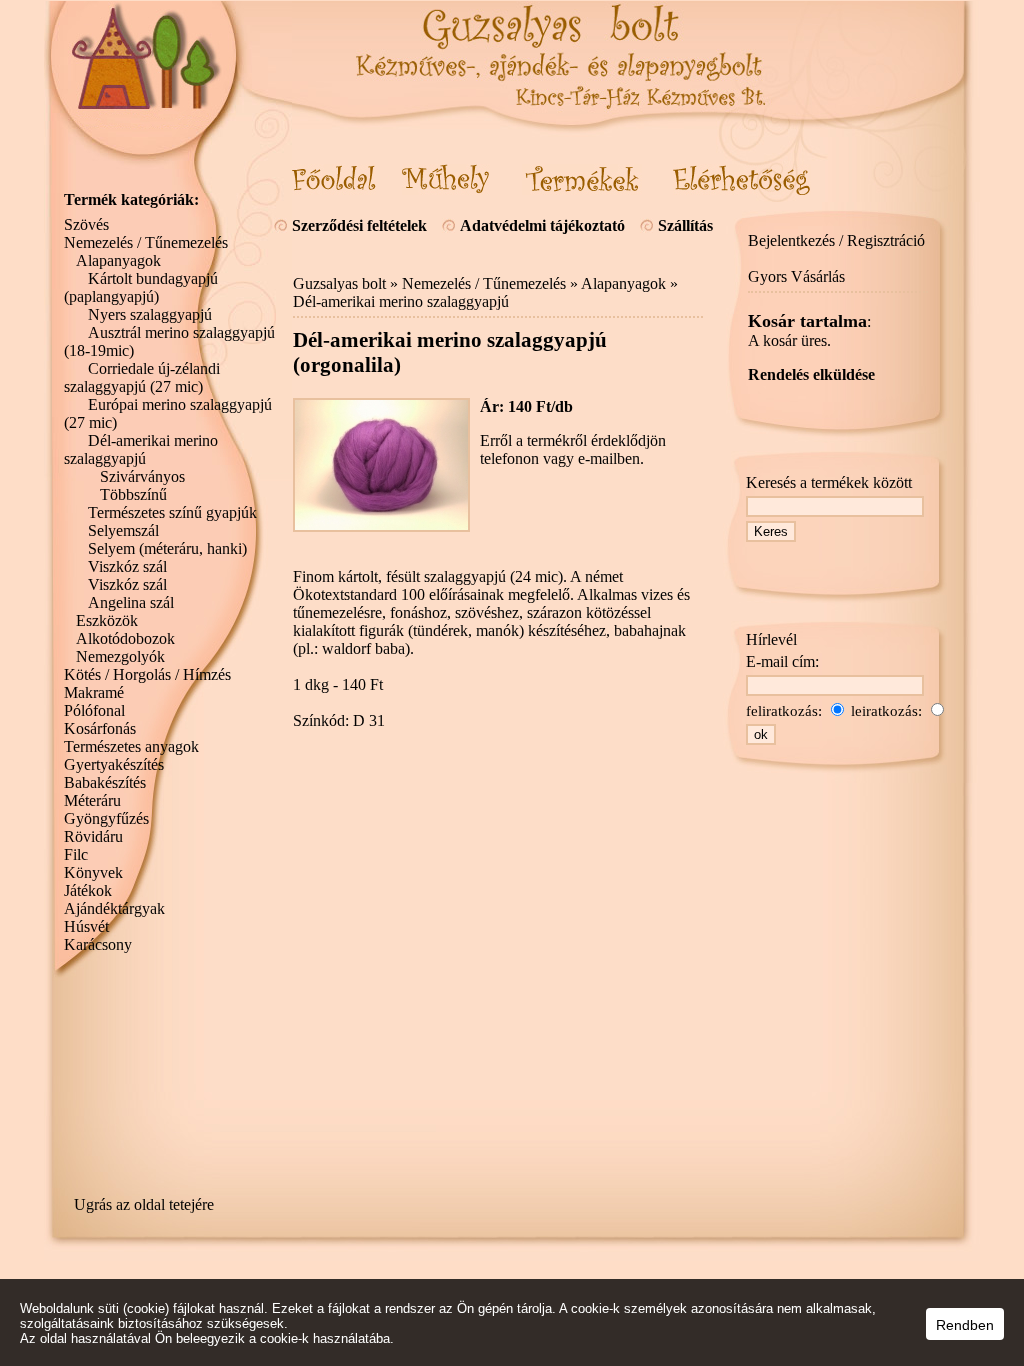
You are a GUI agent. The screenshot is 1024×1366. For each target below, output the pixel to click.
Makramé (94, 692)
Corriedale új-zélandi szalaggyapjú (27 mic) (142, 377)
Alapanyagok (623, 283)
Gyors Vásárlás (796, 276)
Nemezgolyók (120, 656)
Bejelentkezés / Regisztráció (836, 240)
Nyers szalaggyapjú (150, 314)
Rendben (965, 1325)
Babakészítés (105, 782)
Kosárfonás (100, 728)
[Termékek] (582, 179)
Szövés (86, 224)
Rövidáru (93, 836)
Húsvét (86, 926)
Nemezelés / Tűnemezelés (484, 283)
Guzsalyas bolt (339, 283)
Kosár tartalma (807, 321)
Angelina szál (131, 602)
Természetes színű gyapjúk (172, 512)
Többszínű (133, 494)
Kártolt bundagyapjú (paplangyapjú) (141, 287)
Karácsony (98, 944)
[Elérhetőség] (742, 179)
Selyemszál (123, 530)
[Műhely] (446, 179)
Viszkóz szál (127, 566)
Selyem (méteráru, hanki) (167, 548)
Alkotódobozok (125, 638)
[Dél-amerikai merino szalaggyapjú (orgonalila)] (381, 526)
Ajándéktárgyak (114, 908)
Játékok (88, 890)
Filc (76, 854)
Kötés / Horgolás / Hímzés (147, 674)
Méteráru (92, 800)
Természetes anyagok (131, 746)
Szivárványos (142, 476)
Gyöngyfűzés (106, 818)
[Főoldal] (334, 179)
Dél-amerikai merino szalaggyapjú (401, 301)
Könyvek (93, 872)
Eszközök (107, 620)
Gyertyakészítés (114, 764)
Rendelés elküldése (811, 374)
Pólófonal (94, 710)
